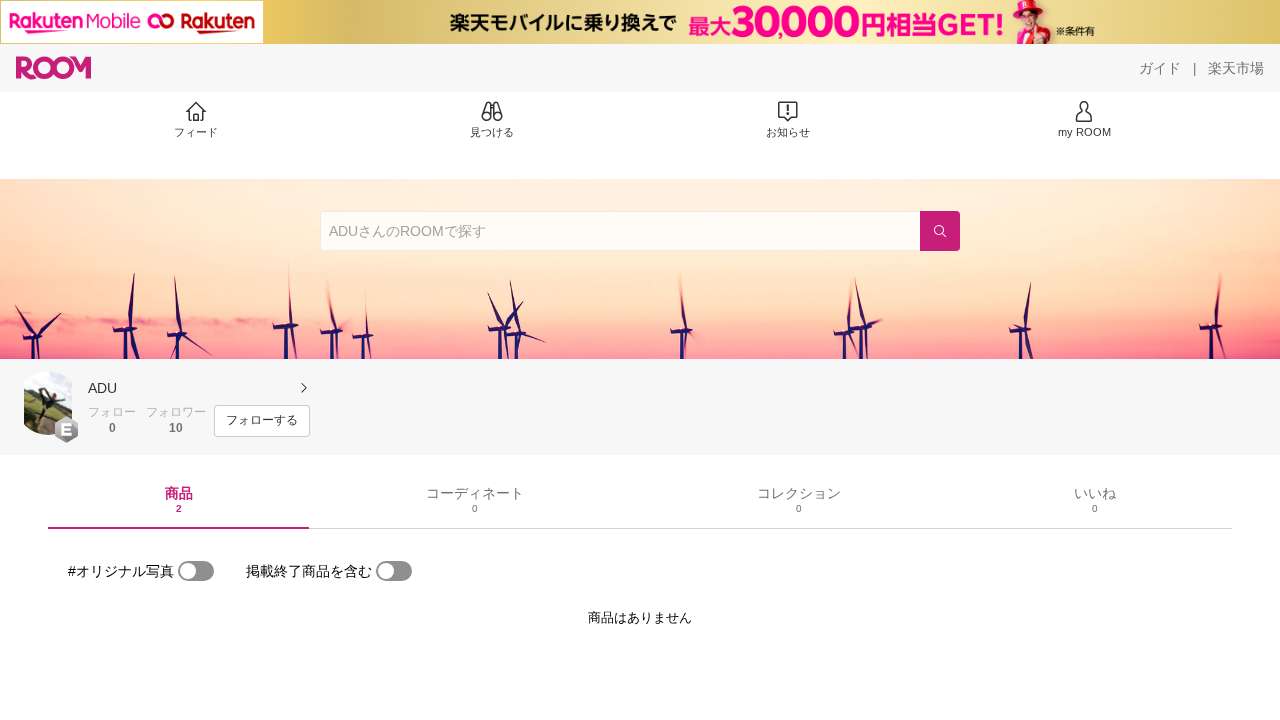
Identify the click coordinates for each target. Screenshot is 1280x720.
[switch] (196, 571)
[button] (48, 403)
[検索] (940, 231)
